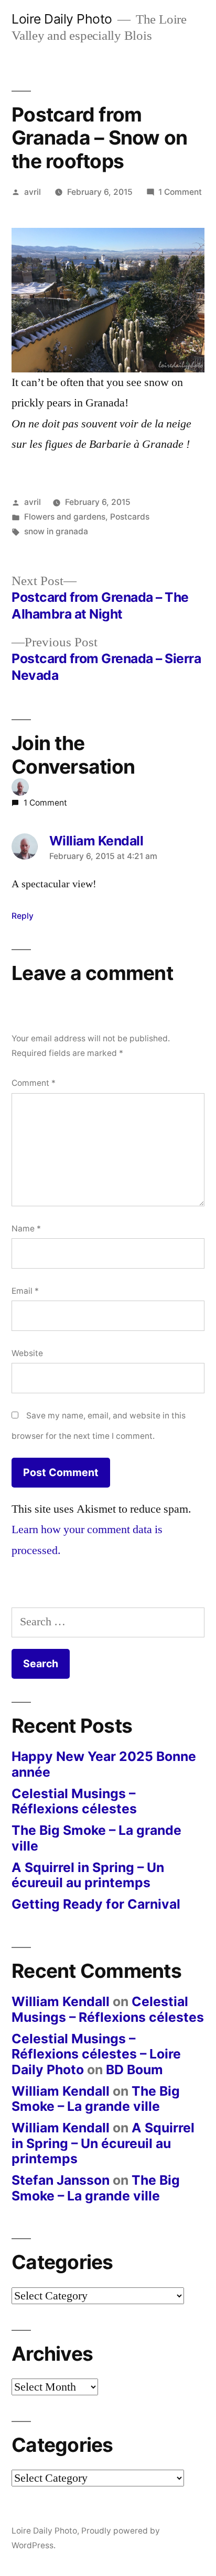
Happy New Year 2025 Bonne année (104, 1764)
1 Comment (180, 192)
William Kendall (61, 2001)
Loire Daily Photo (62, 19)
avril (33, 192)
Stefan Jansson (61, 2180)
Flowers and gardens (65, 517)
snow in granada (56, 531)
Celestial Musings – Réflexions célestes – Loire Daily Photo (96, 2054)
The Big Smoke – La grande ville (96, 1838)
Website (27, 1353)
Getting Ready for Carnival (96, 1904)
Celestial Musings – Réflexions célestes (74, 1801)
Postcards (130, 517)
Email (25, 1291)
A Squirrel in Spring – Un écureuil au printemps (88, 1875)
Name (26, 1229)
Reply (23, 916)
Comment (34, 1083)
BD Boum (134, 2069)
